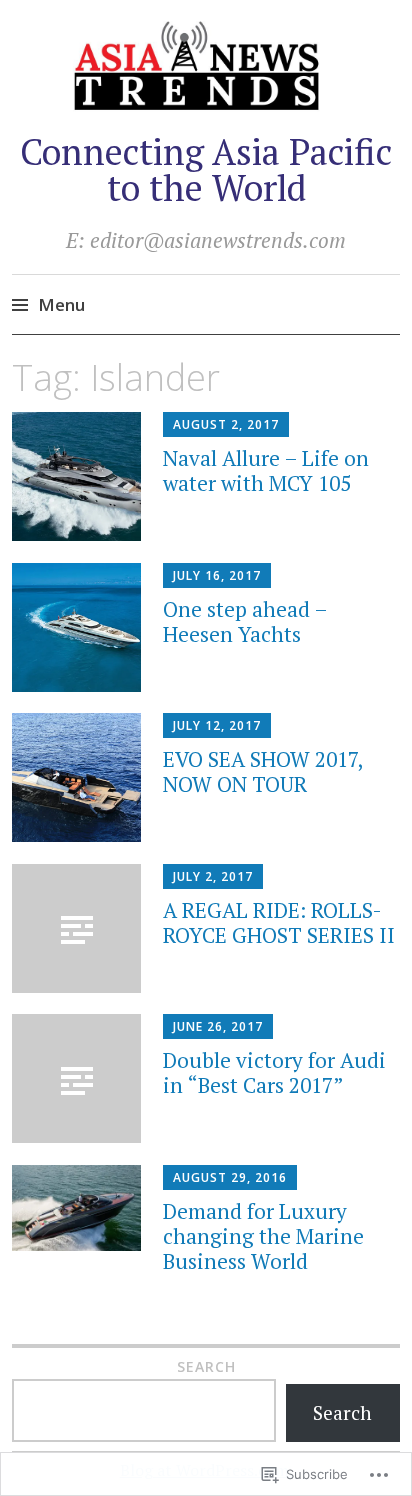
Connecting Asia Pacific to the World (206, 169)
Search (206, 1366)
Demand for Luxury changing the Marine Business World (263, 1236)
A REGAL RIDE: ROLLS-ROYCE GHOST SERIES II (279, 922)
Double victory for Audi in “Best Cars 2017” (274, 1072)
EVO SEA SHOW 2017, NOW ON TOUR (262, 771)
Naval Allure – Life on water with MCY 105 (266, 470)
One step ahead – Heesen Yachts (245, 621)
